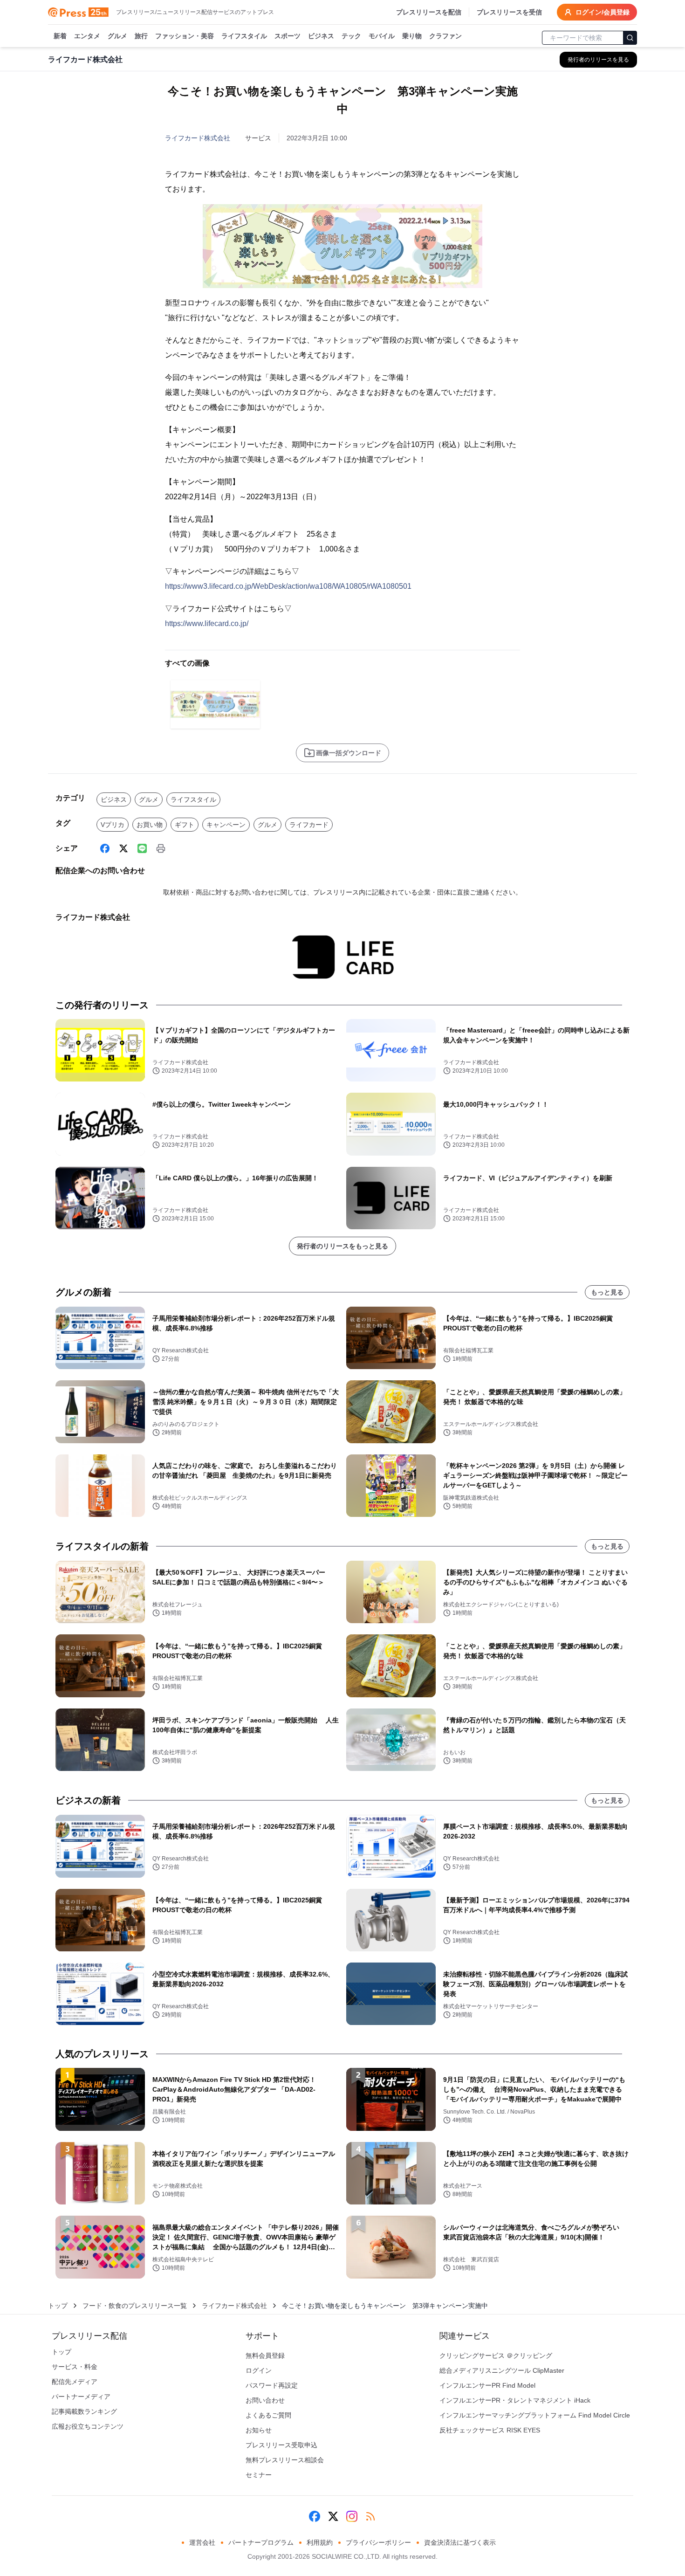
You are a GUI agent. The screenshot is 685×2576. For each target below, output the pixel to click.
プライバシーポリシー (378, 2542)
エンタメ (87, 36)
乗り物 (412, 36)
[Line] (142, 848)
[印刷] (161, 848)
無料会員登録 (265, 2356)
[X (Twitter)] (123, 848)
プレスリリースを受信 (509, 12)
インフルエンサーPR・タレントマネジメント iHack (515, 2400)
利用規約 (320, 2542)
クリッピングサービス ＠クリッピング (496, 2356)
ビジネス (321, 36)
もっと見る (607, 1292)
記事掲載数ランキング (84, 2411)
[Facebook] (105, 848)
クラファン (445, 36)
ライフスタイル (244, 36)
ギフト (185, 825)
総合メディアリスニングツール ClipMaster (502, 2370)
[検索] (630, 38)
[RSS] (370, 2516)
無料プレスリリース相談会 (285, 2460)
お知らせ (259, 2430)
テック (351, 36)
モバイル (382, 36)
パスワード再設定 (272, 2385)
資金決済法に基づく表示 (460, 2542)
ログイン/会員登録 (603, 12)
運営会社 (202, 2542)
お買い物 (150, 825)
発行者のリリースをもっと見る (342, 1246)
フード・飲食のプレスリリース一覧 (135, 2306)
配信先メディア (75, 2382)
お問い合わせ (265, 2400)
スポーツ (288, 36)
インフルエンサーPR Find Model (487, 2385)
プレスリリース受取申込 (281, 2445)
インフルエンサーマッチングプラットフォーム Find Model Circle (535, 2415)
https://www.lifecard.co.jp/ (207, 623)
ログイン (259, 2370)
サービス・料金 (75, 2367)
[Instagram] (352, 2516)
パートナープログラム (261, 2542)
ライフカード (309, 825)
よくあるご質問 (268, 2415)
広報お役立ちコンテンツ (88, 2426)
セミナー (259, 2475)
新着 (60, 36)
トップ (58, 2306)
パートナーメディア (81, 2397)
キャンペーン (226, 825)
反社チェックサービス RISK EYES (490, 2430)
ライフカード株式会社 (198, 138)
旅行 (141, 36)
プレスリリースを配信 (429, 12)
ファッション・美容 (185, 36)
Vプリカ (113, 825)
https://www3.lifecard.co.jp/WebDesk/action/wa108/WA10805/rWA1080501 (288, 586)
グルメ (117, 36)
